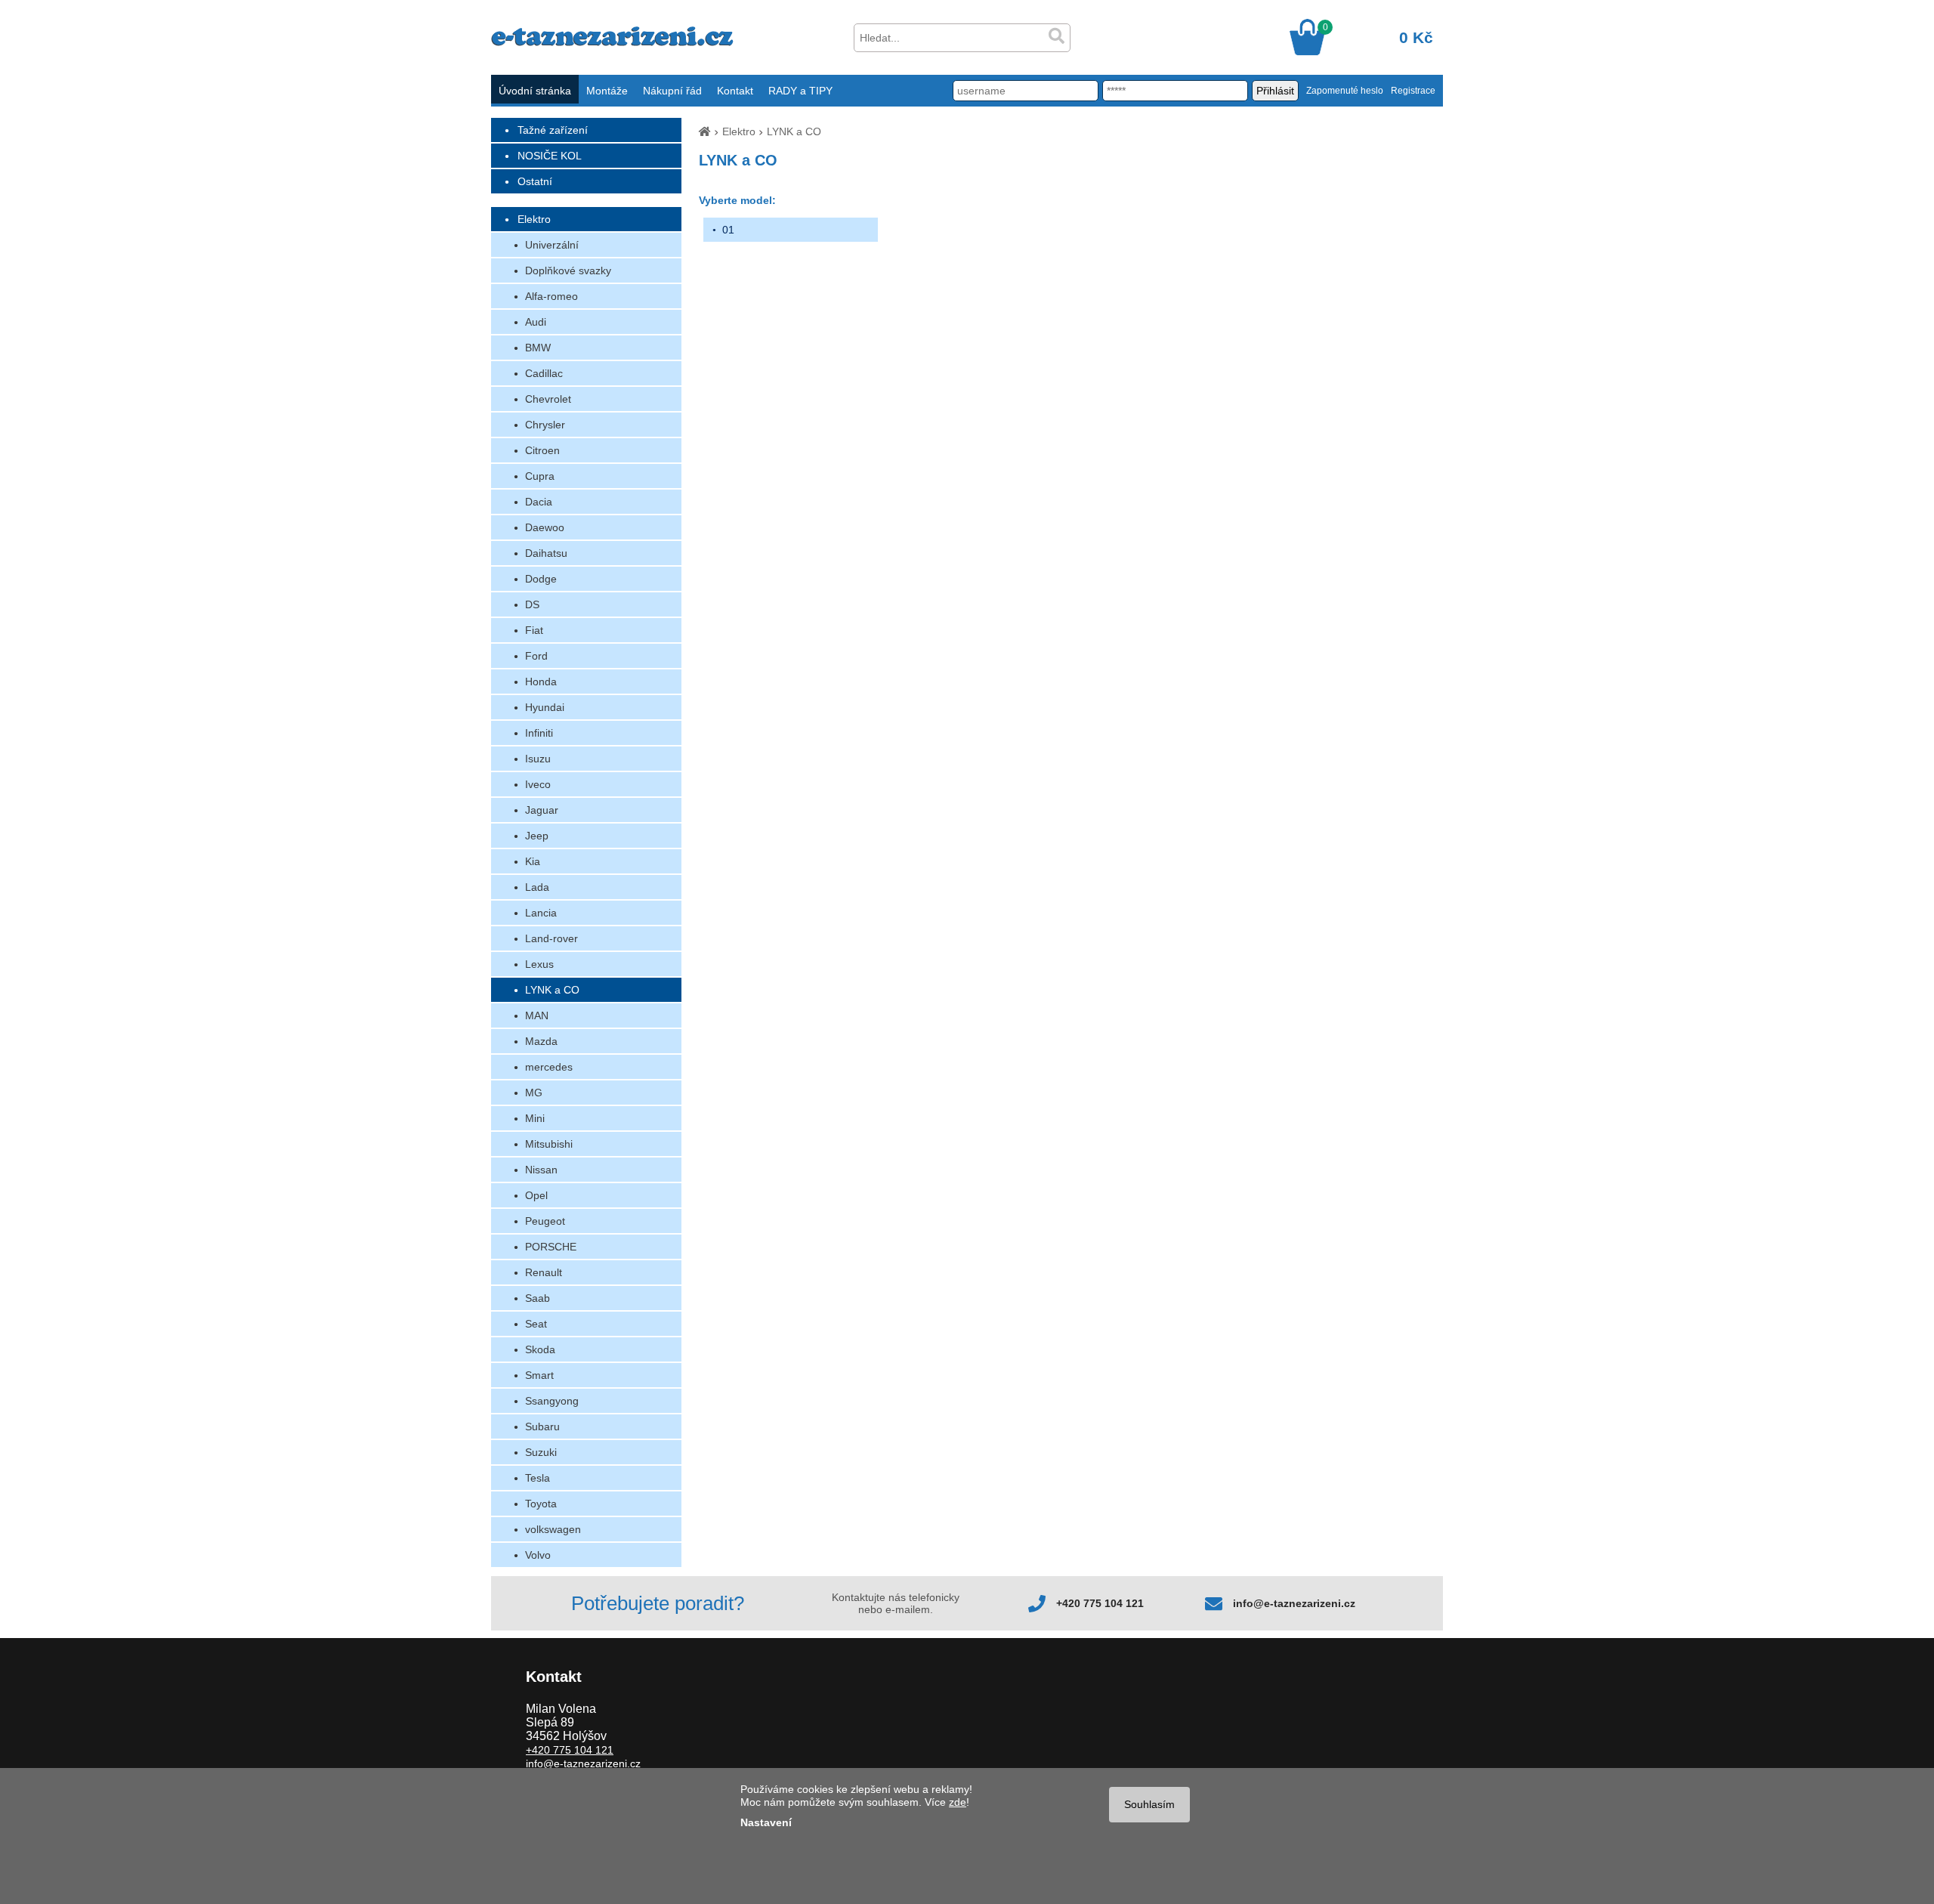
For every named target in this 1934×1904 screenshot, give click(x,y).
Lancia (541, 913)
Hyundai (545, 707)
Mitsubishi (549, 1144)
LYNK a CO (552, 990)
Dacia (539, 502)
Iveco (538, 784)
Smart (539, 1375)
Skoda (540, 1349)
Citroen (542, 450)
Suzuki (541, 1452)
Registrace (1413, 91)
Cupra (540, 476)
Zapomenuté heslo (1345, 91)
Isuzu (538, 759)
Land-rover (551, 938)
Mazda (541, 1041)
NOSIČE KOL (550, 156)
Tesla (538, 1478)
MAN (537, 1015)
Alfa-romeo (551, 296)
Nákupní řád (672, 91)
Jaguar (542, 810)
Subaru (542, 1426)
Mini (535, 1118)
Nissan (541, 1170)
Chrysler (545, 425)
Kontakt (735, 91)
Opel (536, 1195)
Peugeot (545, 1221)
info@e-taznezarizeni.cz (1294, 1603)
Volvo (538, 1555)
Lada (537, 887)
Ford (536, 656)
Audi (536, 322)
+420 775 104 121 (1100, 1603)
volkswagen (553, 1529)
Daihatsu (546, 553)
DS (532, 604)
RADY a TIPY (800, 91)
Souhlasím (1149, 1804)
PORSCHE (551, 1247)
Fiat (534, 630)
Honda (541, 682)
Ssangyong (552, 1401)
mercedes (549, 1067)
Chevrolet (548, 399)
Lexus (539, 964)
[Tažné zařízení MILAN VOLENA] (612, 42)
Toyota (541, 1504)
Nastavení (766, 1822)
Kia (533, 861)
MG (534, 1093)
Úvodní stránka (535, 91)
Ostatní (535, 181)
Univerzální (552, 245)
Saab (538, 1298)
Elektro (534, 219)
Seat (536, 1324)
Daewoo (545, 527)
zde (958, 1802)
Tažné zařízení (553, 130)
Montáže (607, 91)
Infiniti (539, 733)
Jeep (537, 836)
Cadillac (544, 373)
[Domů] (705, 131)
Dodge (541, 579)
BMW (538, 348)
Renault (544, 1272)
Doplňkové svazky (568, 270)
